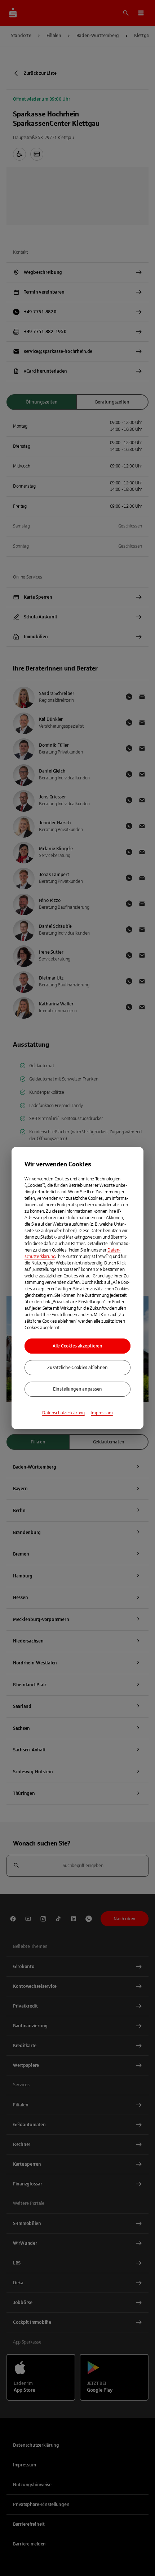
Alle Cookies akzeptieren (77, 1346)
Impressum (102, 1413)
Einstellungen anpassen (77, 1389)
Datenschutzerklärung (63, 1413)
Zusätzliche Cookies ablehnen (77, 1368)
